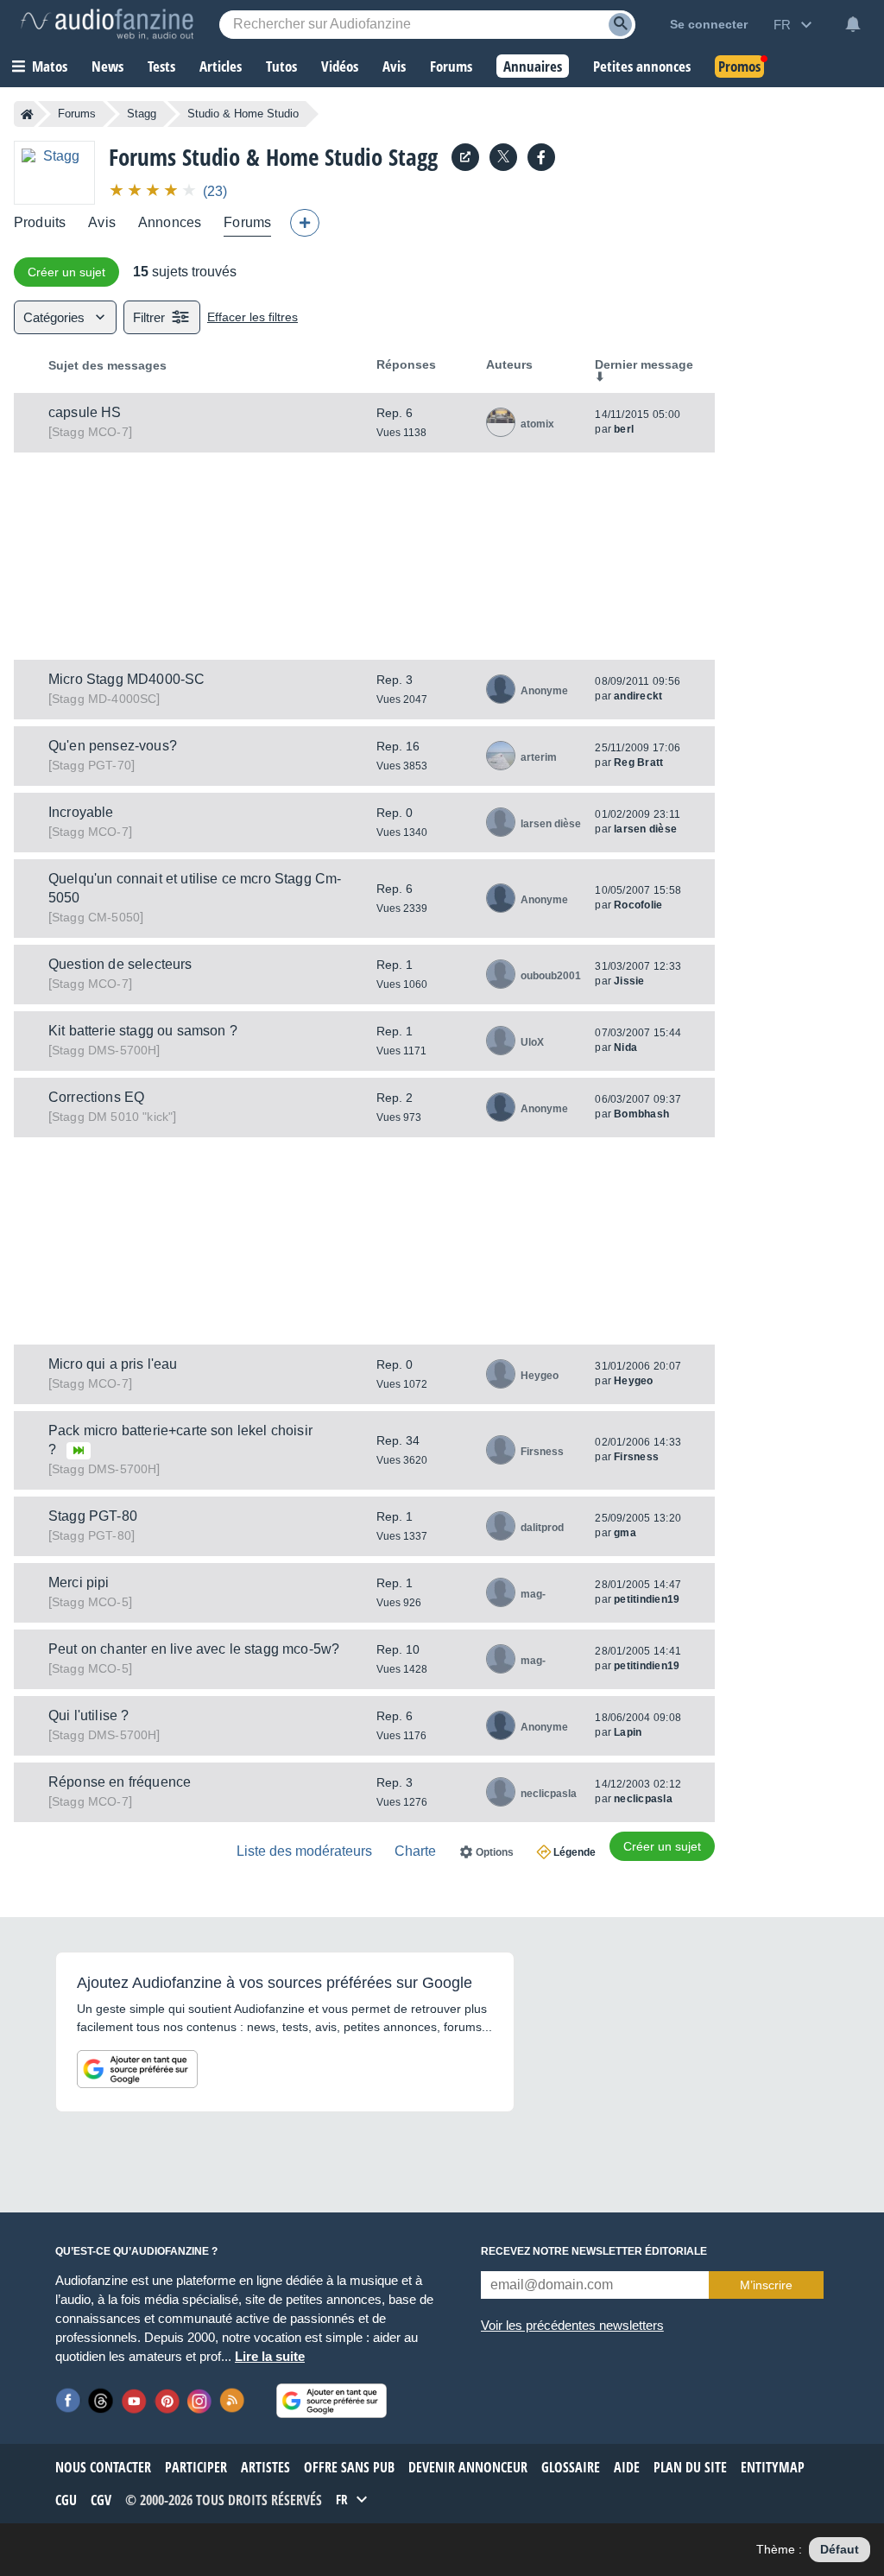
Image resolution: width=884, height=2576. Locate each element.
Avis (102, 222)
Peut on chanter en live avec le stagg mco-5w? (194, 1649)
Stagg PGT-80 (93, 1516)
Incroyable (81, 812)
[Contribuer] (305, 223)
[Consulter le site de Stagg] (465, 157)
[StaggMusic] (541, 157)
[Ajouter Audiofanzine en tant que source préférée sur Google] (137, 2069)
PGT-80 (92, 1535)
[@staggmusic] (503, 157)
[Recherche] (620, 25)
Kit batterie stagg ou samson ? (143, 1031)
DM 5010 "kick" (112, 1117)
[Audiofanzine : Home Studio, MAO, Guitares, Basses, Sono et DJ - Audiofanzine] (107, 24)
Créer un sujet (66, 272)
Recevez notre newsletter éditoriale (594, 2251)
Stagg (142, 114)
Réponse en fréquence (120, 1782)
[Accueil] (27, 114)
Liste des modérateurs (304, 1851)
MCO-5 (90, 1602)
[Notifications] (853, 24)
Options (495, 1852)
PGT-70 (92, 765)
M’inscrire (766, 2285)
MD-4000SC (104, 699)
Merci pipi (79, 1582)
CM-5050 (96, 917)
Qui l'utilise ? (88, 1715)
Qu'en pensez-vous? (113, 746)
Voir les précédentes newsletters (572, 2325)
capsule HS (85, 412)
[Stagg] (54, 172)
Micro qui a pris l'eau (113, 1364)
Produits (40, 222)
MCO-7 (90, 432)
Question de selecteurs (120, 964)
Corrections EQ (96, 1097)
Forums (77, 114)
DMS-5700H (104, 1050)
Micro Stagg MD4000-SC (126, 679)
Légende (575, 1852)
